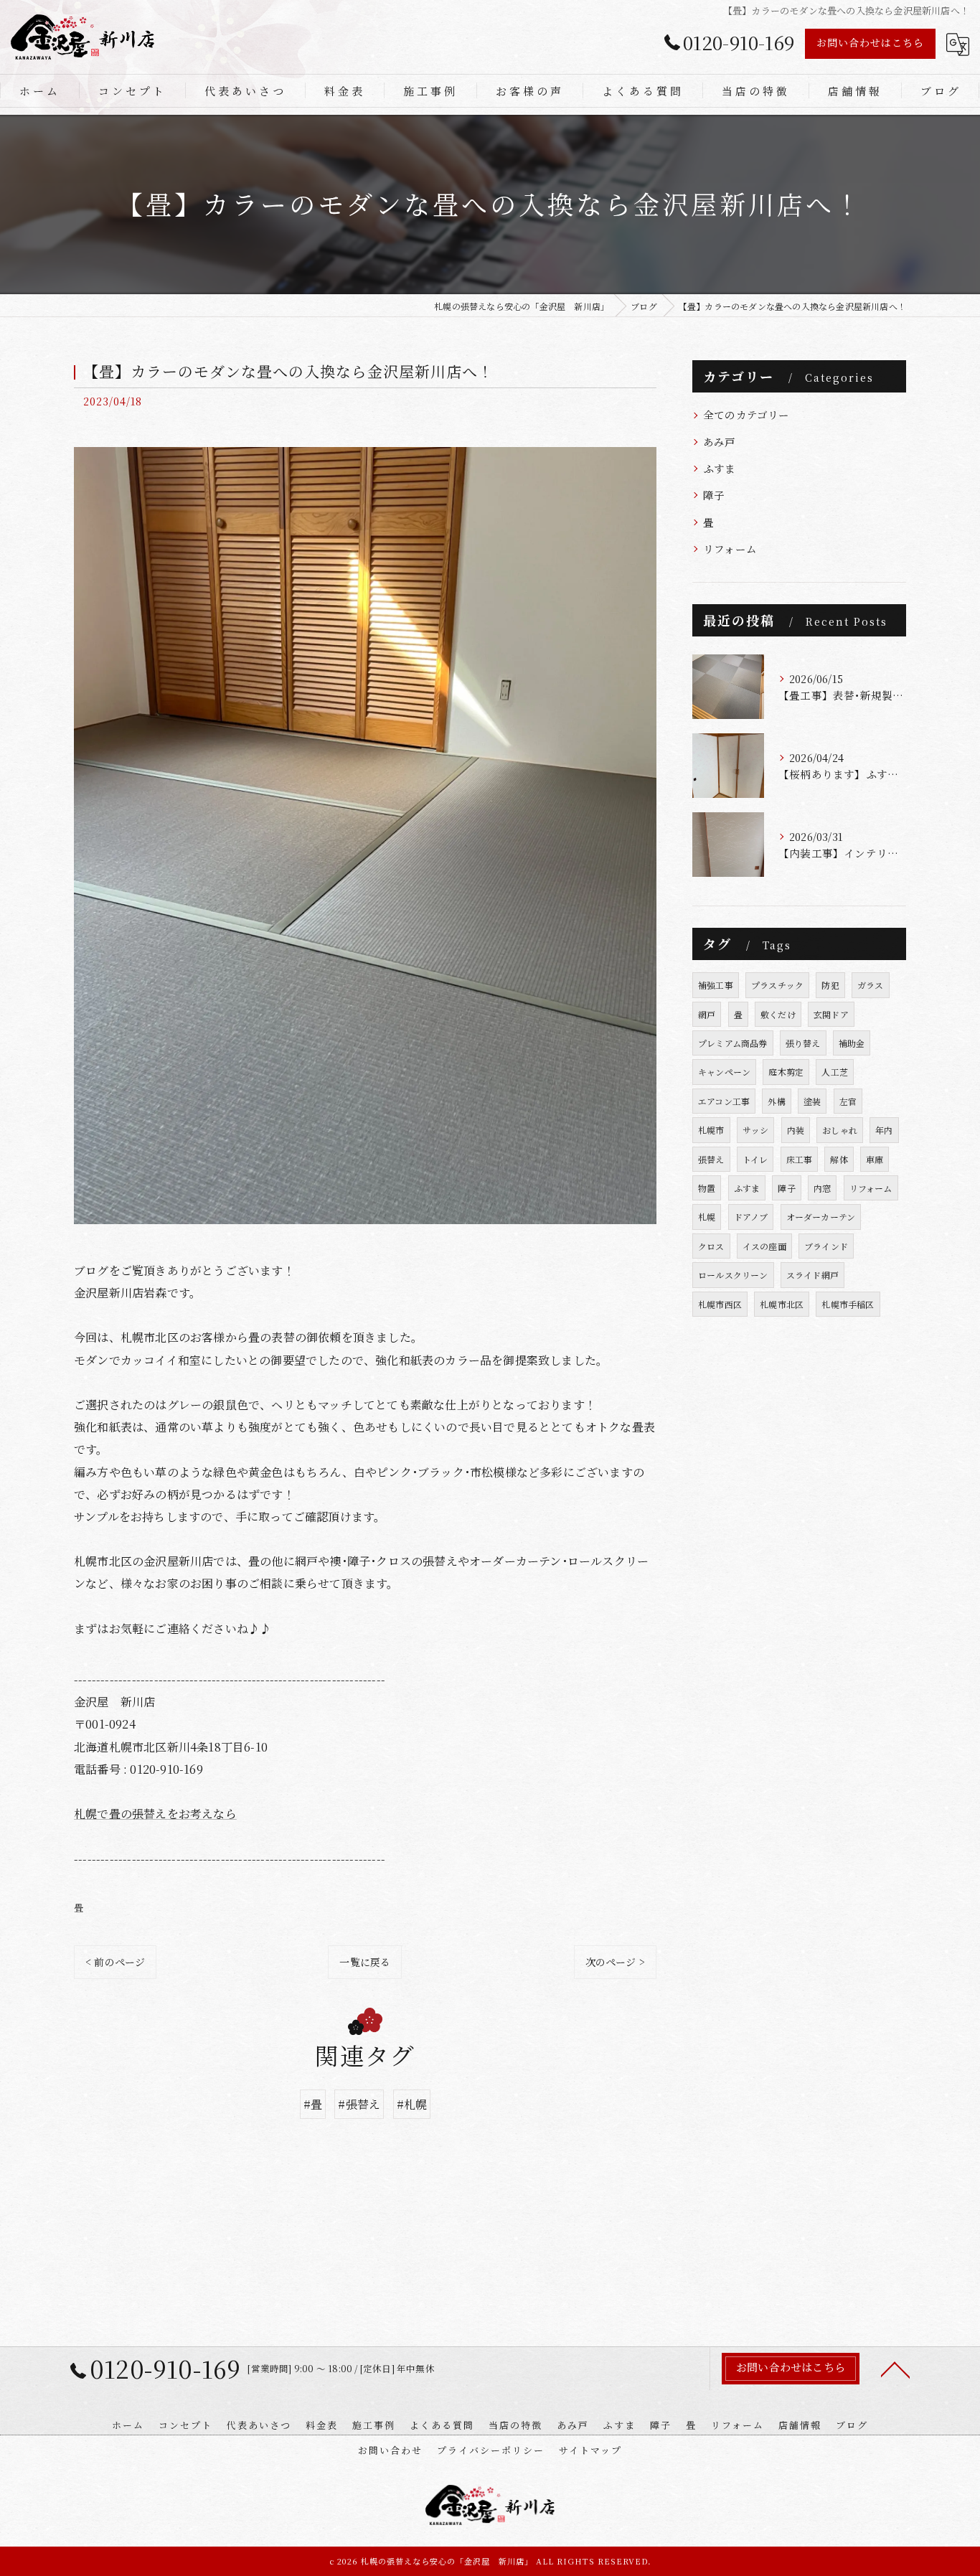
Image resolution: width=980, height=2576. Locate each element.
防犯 (830, 985)
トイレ (755, 1159)
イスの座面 (764, 1246)
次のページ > (615, 1962)
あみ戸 (720, 442)
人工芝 (835, 1072)
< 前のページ (115, 1962)
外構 (776, 1101)
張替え (711, 1159)
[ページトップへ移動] (895, 2369)
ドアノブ (751, 1217)
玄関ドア (831, 1014)
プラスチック (777, 985)
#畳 (313, 2104)
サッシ (756, 1130)
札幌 (707, 1217)
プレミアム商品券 (733, 1043)
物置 (707, 1188)
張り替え (803, 1043)
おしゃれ (840, 1130)
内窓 (822, 1188)
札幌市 (711, 1130)
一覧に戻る (365, 1962)
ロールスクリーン (733, 1275)
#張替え (359, 2104)
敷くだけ (778, 1014)
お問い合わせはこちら (870, 42)
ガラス (871, 985)
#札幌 (412, 2104)
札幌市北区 (782, 1304)
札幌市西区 (720, 1304)
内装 (796, 1130)
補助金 (852, 1043)
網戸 (707, 1014)
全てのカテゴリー (746, 414)
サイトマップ (590, 2450)
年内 (884, 1130)
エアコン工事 (724, 1101)
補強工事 (716, 985)
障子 (714, 495)
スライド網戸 (812, 1275)
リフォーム (730, 549)
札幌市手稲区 (848, 1304)
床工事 (800, 1159)
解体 (839, 1159)
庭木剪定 (786, 1072)
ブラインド (826, 1246)
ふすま (720, 468)
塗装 (812, 1101)
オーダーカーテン (821, 1217)
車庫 (875, 1159)
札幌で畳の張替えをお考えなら (155, 1814)
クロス (711, 1246)
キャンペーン (724, 1072)
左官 (848, 1101)
